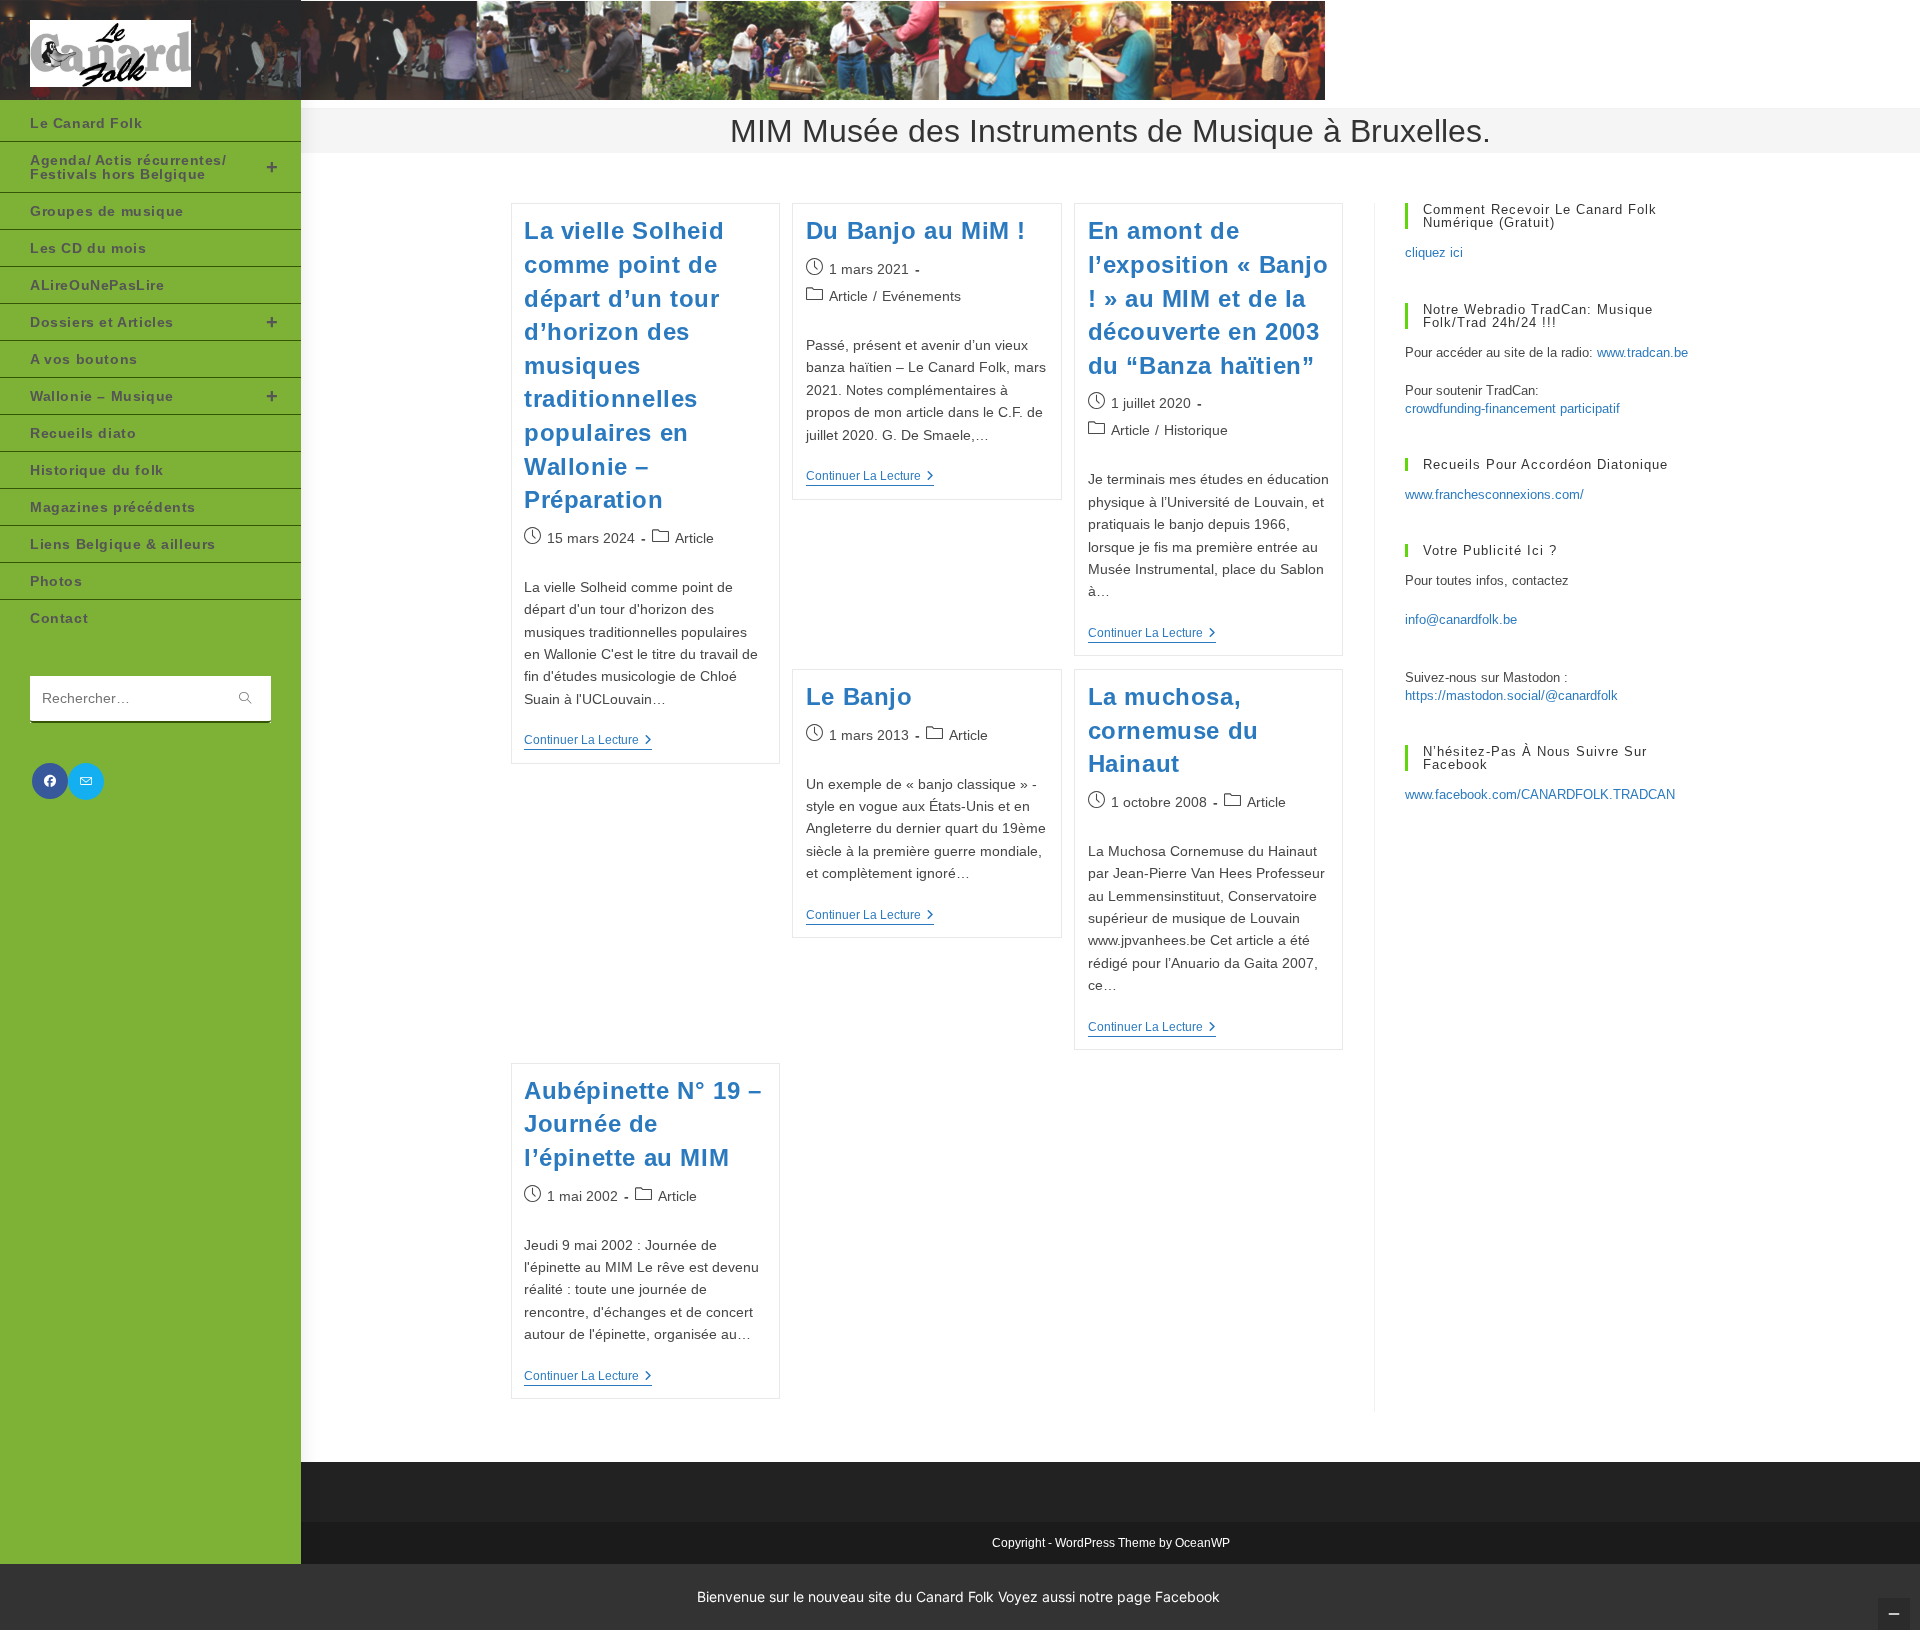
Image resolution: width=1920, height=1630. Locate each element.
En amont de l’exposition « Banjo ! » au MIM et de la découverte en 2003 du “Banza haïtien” (1208, 297)
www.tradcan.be (1642, 352)
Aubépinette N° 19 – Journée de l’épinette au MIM (642, 1124)
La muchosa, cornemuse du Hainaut (1173, 730)
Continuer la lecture (588, 741)
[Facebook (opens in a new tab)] (50, 781)
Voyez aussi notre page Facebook (1109, 1596)
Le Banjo (859, 696)
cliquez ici (1434, 252)
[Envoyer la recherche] (246, 699)
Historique (1196, 430)
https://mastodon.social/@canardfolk (1511, 695)
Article (694, 538)
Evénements (921, 296)
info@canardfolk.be (1461, 619)
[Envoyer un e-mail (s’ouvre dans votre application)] (86, 781)
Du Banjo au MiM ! (916, 230)
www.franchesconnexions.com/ (1494, 494)
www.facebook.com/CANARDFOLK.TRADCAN (1540, 794)
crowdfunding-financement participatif (1512, 408)
